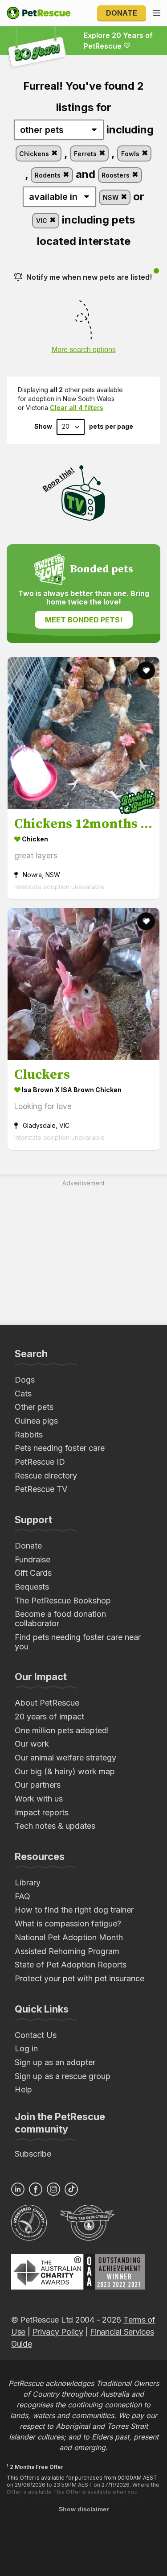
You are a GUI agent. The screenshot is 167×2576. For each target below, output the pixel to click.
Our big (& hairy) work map (65, 1771)
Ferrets (86, 154)
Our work (32, 1744)
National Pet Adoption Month (69, 1937)
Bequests (32, 1587)
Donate (122, 13)
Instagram (53, 2189)
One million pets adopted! (62, 1730)
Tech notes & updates (55, 1826)
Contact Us (36, 2035)
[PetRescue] (39, 13)
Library (28, 1882)
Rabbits (29, 1435)
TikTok (71, 2189)
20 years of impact (49, 1717)
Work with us (39, 1799)
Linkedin (18, 2189)
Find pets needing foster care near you (78, 1642)
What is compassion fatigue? (68, 1924)
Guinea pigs (36, 1421)
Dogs (25, 1380)
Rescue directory (46, 1476)
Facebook (36, 2189)
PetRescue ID (40, 1462)
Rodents (49, 175)
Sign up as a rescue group (63, 2076)
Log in (26, 2048)
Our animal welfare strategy (65, 1758)
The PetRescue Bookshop (63, 1601)
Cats (23, 1394)
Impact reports (42, 1812)
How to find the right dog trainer (74, 1910)
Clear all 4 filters (77, 408)
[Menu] (157, 13)
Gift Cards (33, 1573)
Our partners (38, 1785)
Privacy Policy (58, 2332)
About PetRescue (47, 1703)
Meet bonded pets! (84, 620)
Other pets (34, 1407)
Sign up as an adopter (55, 2062)
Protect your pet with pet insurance (79, 1978)
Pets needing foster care (60, 1448)
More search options (84, 350)
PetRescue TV (41, 1489)
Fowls (131, 154)
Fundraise (33, 1559)
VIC (43, 221)
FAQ (22, 1896)
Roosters (116, 175)
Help (23, 2089)
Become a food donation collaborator (60, 1619)
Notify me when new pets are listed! (89, 277)
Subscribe (33, 2154)
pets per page (111, 427)
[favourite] (146, 671)
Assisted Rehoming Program (67, 1951)
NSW (112, 197)
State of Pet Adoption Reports (71, 1965)
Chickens (35, 154)
